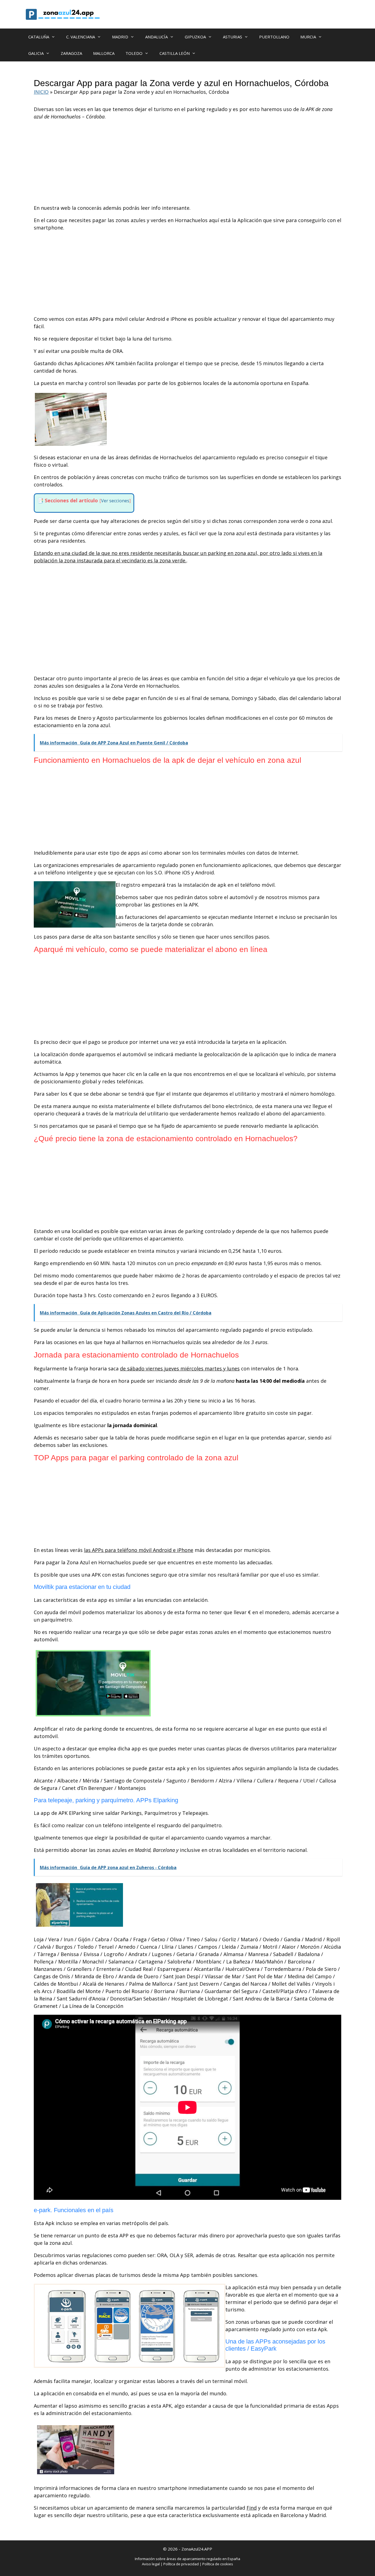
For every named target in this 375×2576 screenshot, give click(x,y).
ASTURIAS (233, 37)
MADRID (120, 37)
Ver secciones (115, 501)
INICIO (41, 92)
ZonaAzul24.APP (197, 2549)
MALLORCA (104, 53)
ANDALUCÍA (156, 37)
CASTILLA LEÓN (175, 53)
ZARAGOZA (71, 53)
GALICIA (36, 53)
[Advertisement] (187, 164)
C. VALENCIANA (81, 37)
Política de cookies (218, 2564)
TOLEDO (134, 53)
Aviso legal (151, 2564)
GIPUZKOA (195, 37)
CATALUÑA (39, 37)
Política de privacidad (181, 2564)
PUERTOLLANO (274, 37)
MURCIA (308, 37)
